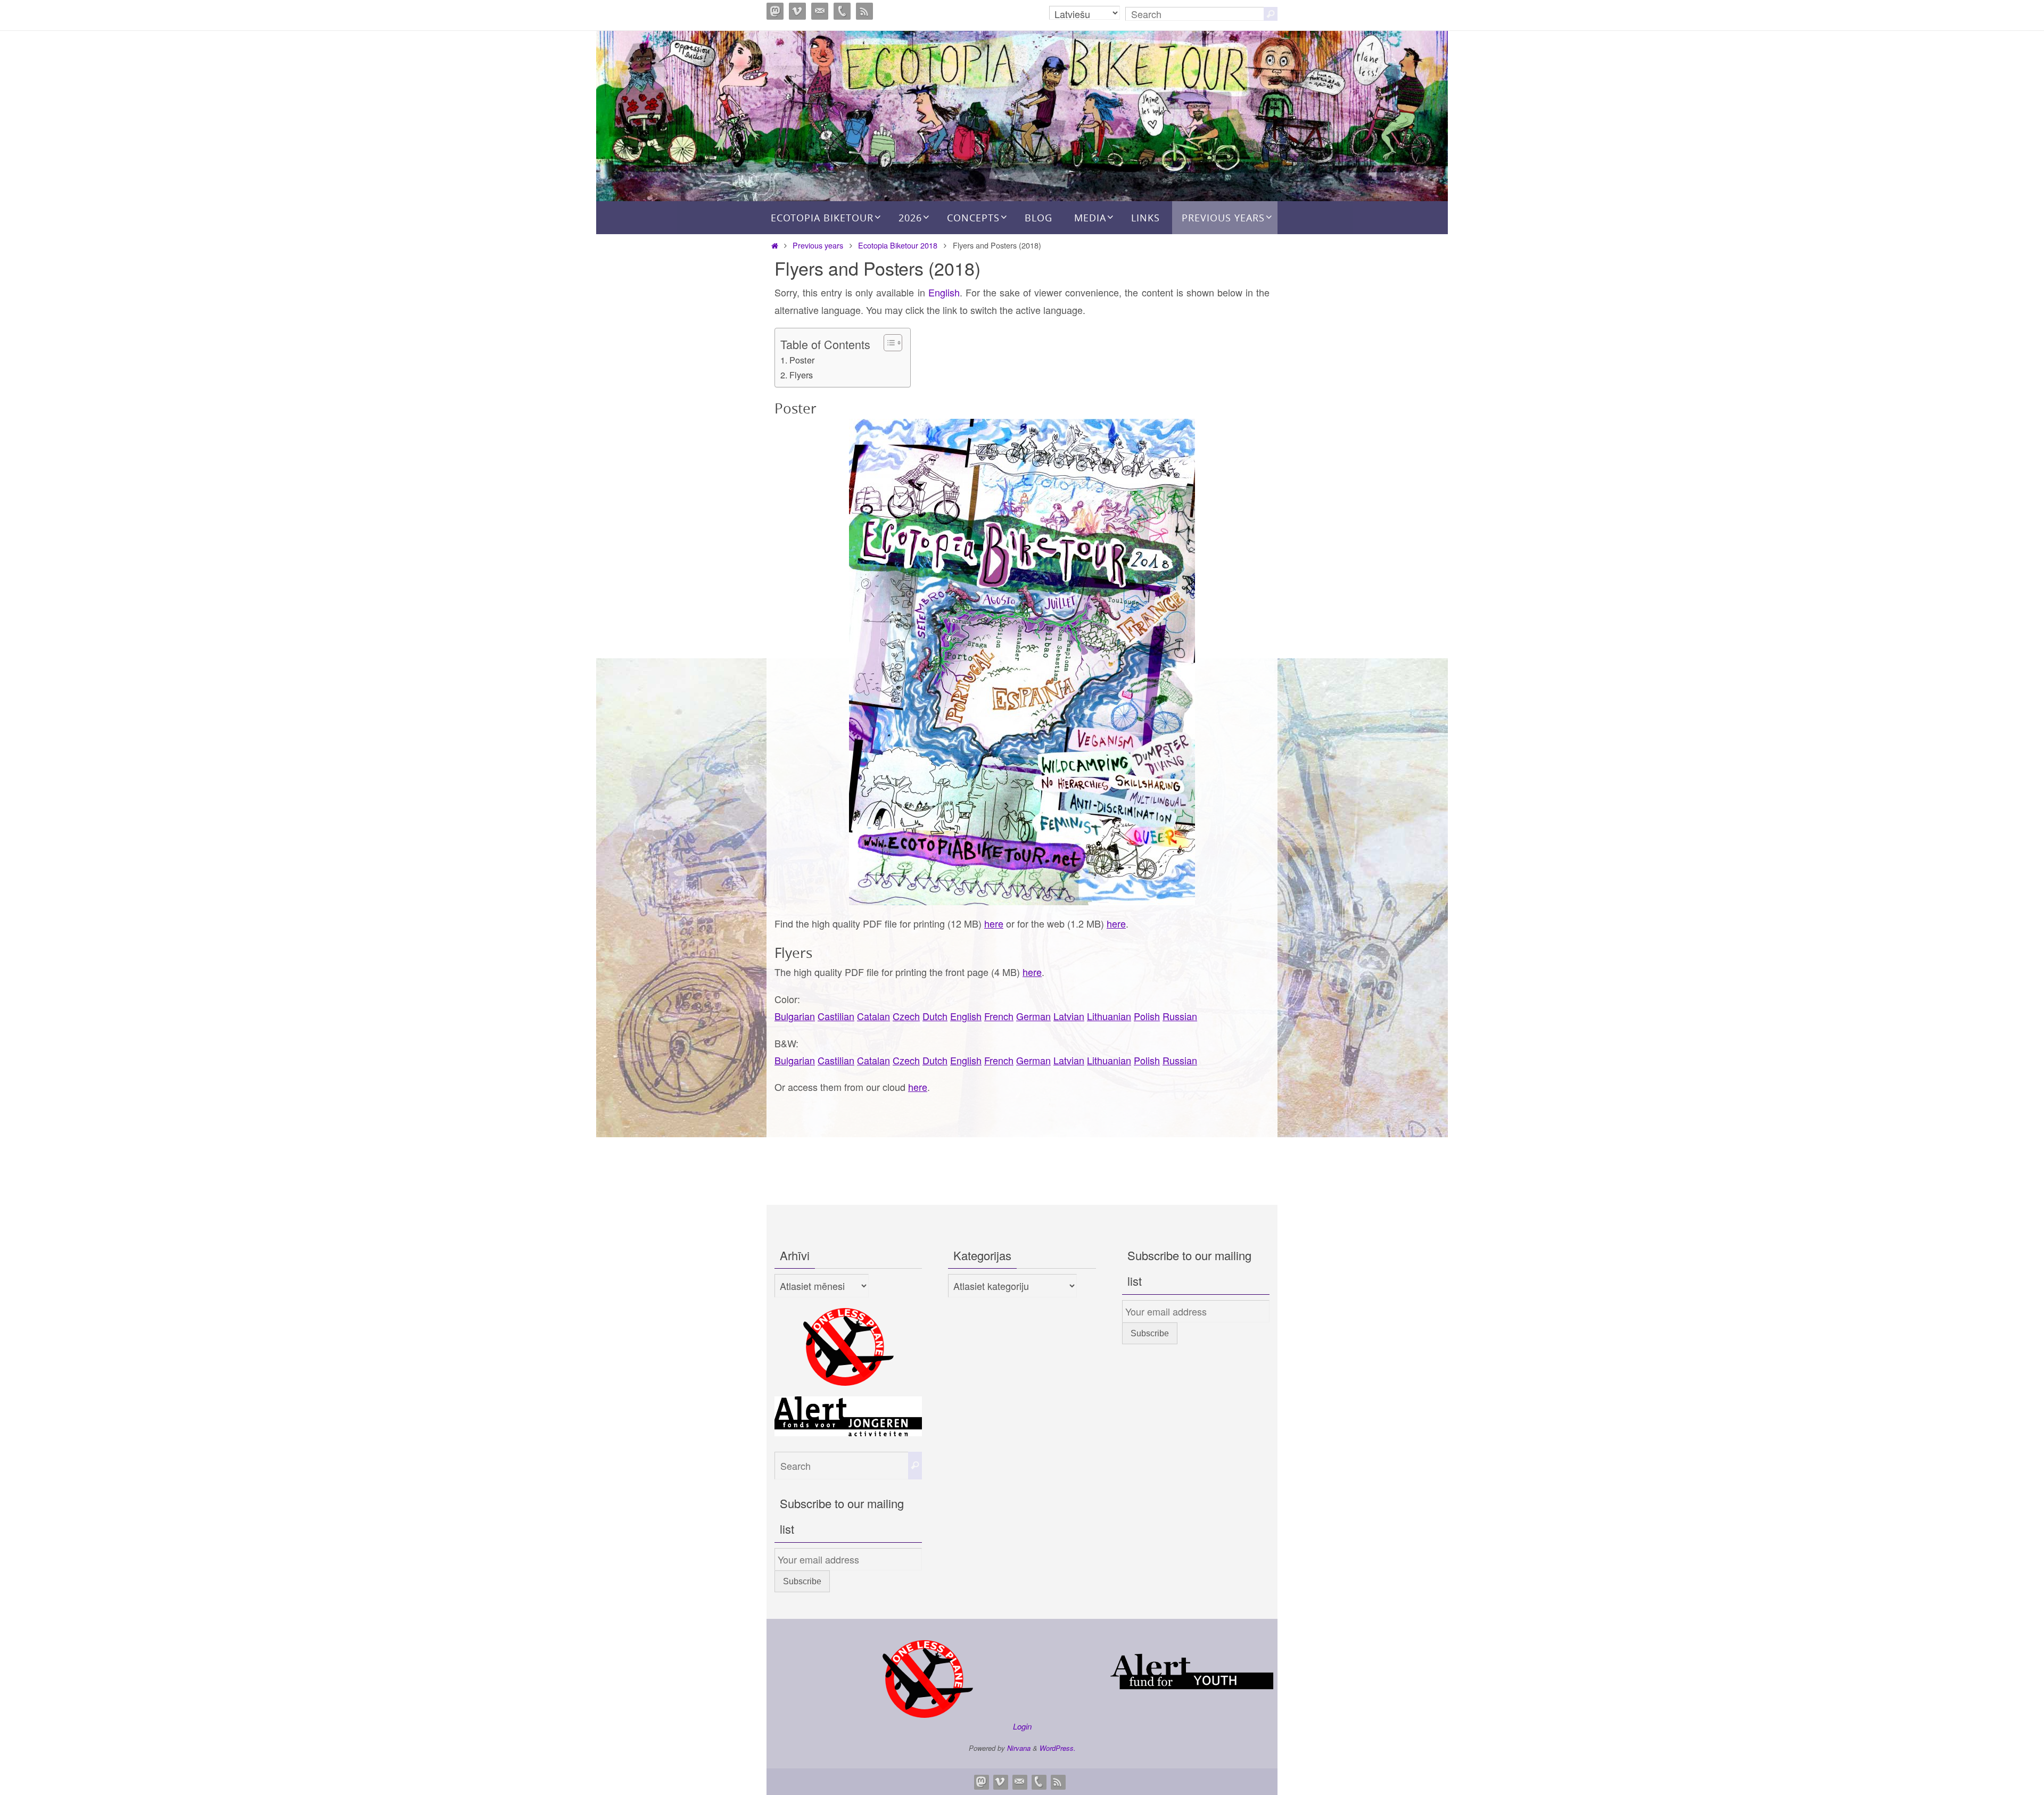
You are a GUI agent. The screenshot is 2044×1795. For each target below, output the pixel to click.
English (944, 292)
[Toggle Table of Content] (888, 343)
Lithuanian (1109, 1016)
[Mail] (820, 11)
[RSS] (864, 11)
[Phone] (842, 11)
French (999, 1016)
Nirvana (1019, 1748)
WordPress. (1058, 1748)
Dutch (935, 1016)
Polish (1147, 1016)
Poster (802, 360)
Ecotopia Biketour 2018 (898, 245)
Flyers (801, 375)
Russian (1180, 1016)
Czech (906, 1016)
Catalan (873, 1016)
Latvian (1069, 1016)
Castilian (836, 1016)
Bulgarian (795, 1016)
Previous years (818, 245)
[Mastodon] (775, 11)
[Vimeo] (797, 11)
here (994, 923)
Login (1022, 1726)
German (1033, 1016)
